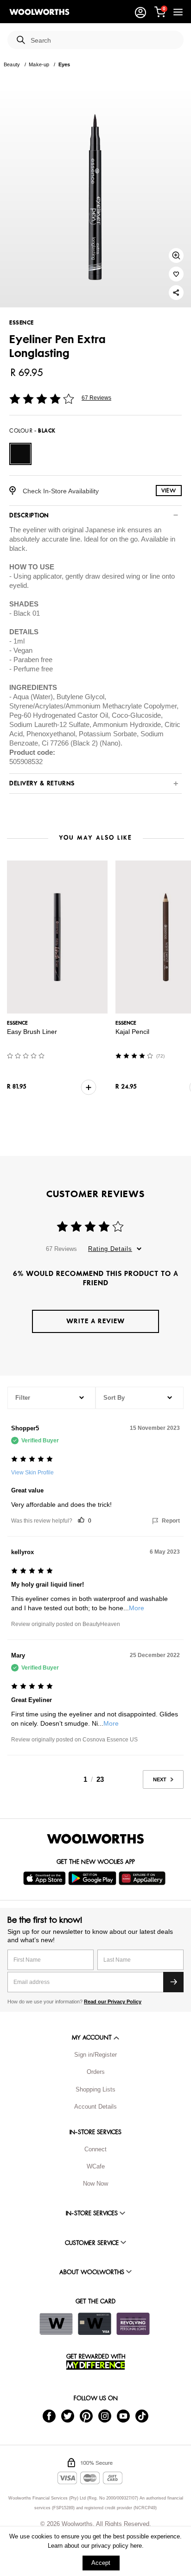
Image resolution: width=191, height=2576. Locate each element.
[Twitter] (68, 2415)
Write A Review (95, 1321)
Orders (96, 2072)
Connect (95, 2149)
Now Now (95, 2184)
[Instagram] (105, 2415)
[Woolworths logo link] (39, 12)
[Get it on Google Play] (93, 1878)
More (137, 1608)
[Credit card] (95, 2324)
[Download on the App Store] (46, 1878)
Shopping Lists (95, 2089)
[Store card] (56, 2324)
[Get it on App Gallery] (143, 1878)
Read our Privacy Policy (113, 2002)
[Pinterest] (86, 2415)
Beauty (12, 64)
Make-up (39, 64)
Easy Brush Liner (32, 1032)
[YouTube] (123, 2415)
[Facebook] (49, 2415)
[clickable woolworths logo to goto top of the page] (95, 1839)
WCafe (96, 2166)
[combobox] (103, 41)
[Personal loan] (133, 2324)
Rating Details (110, 1249)
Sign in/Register (95, 2055)
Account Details (95, 2107)
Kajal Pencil (132, 1032)
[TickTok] (142, 2415)
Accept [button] (101, 2563)
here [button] (136, 2546)
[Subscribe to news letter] (173, 1982)
